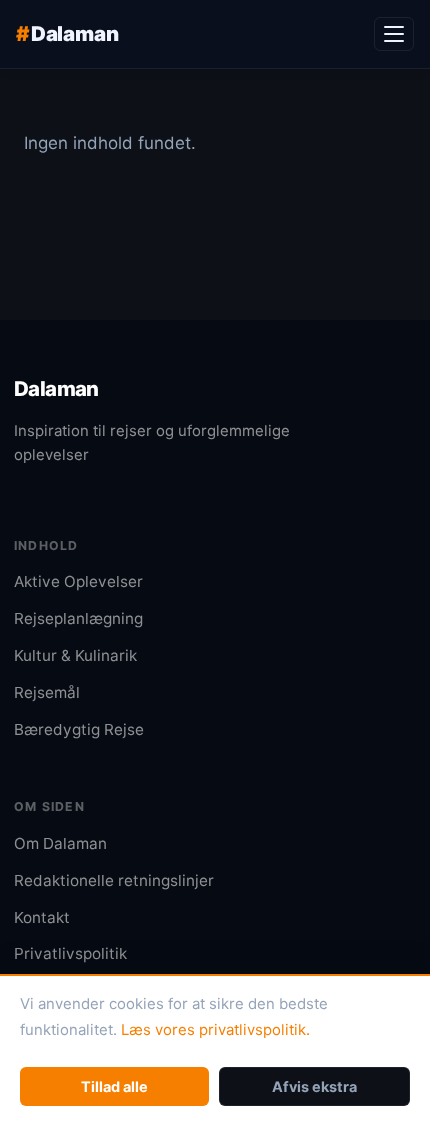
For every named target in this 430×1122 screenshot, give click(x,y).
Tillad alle (114, 1086)
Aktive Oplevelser (78, 581)
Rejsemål (47, 692)
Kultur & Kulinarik (75, 655)
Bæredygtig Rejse (79, 729)
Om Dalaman (60, 843)
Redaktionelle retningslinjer (114, 880)
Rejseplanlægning (78, 618)
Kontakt (42, 917)
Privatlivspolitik (70, 953)
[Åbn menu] (394, 34)
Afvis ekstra (314, 1086)
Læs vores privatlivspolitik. (215, 1030)
